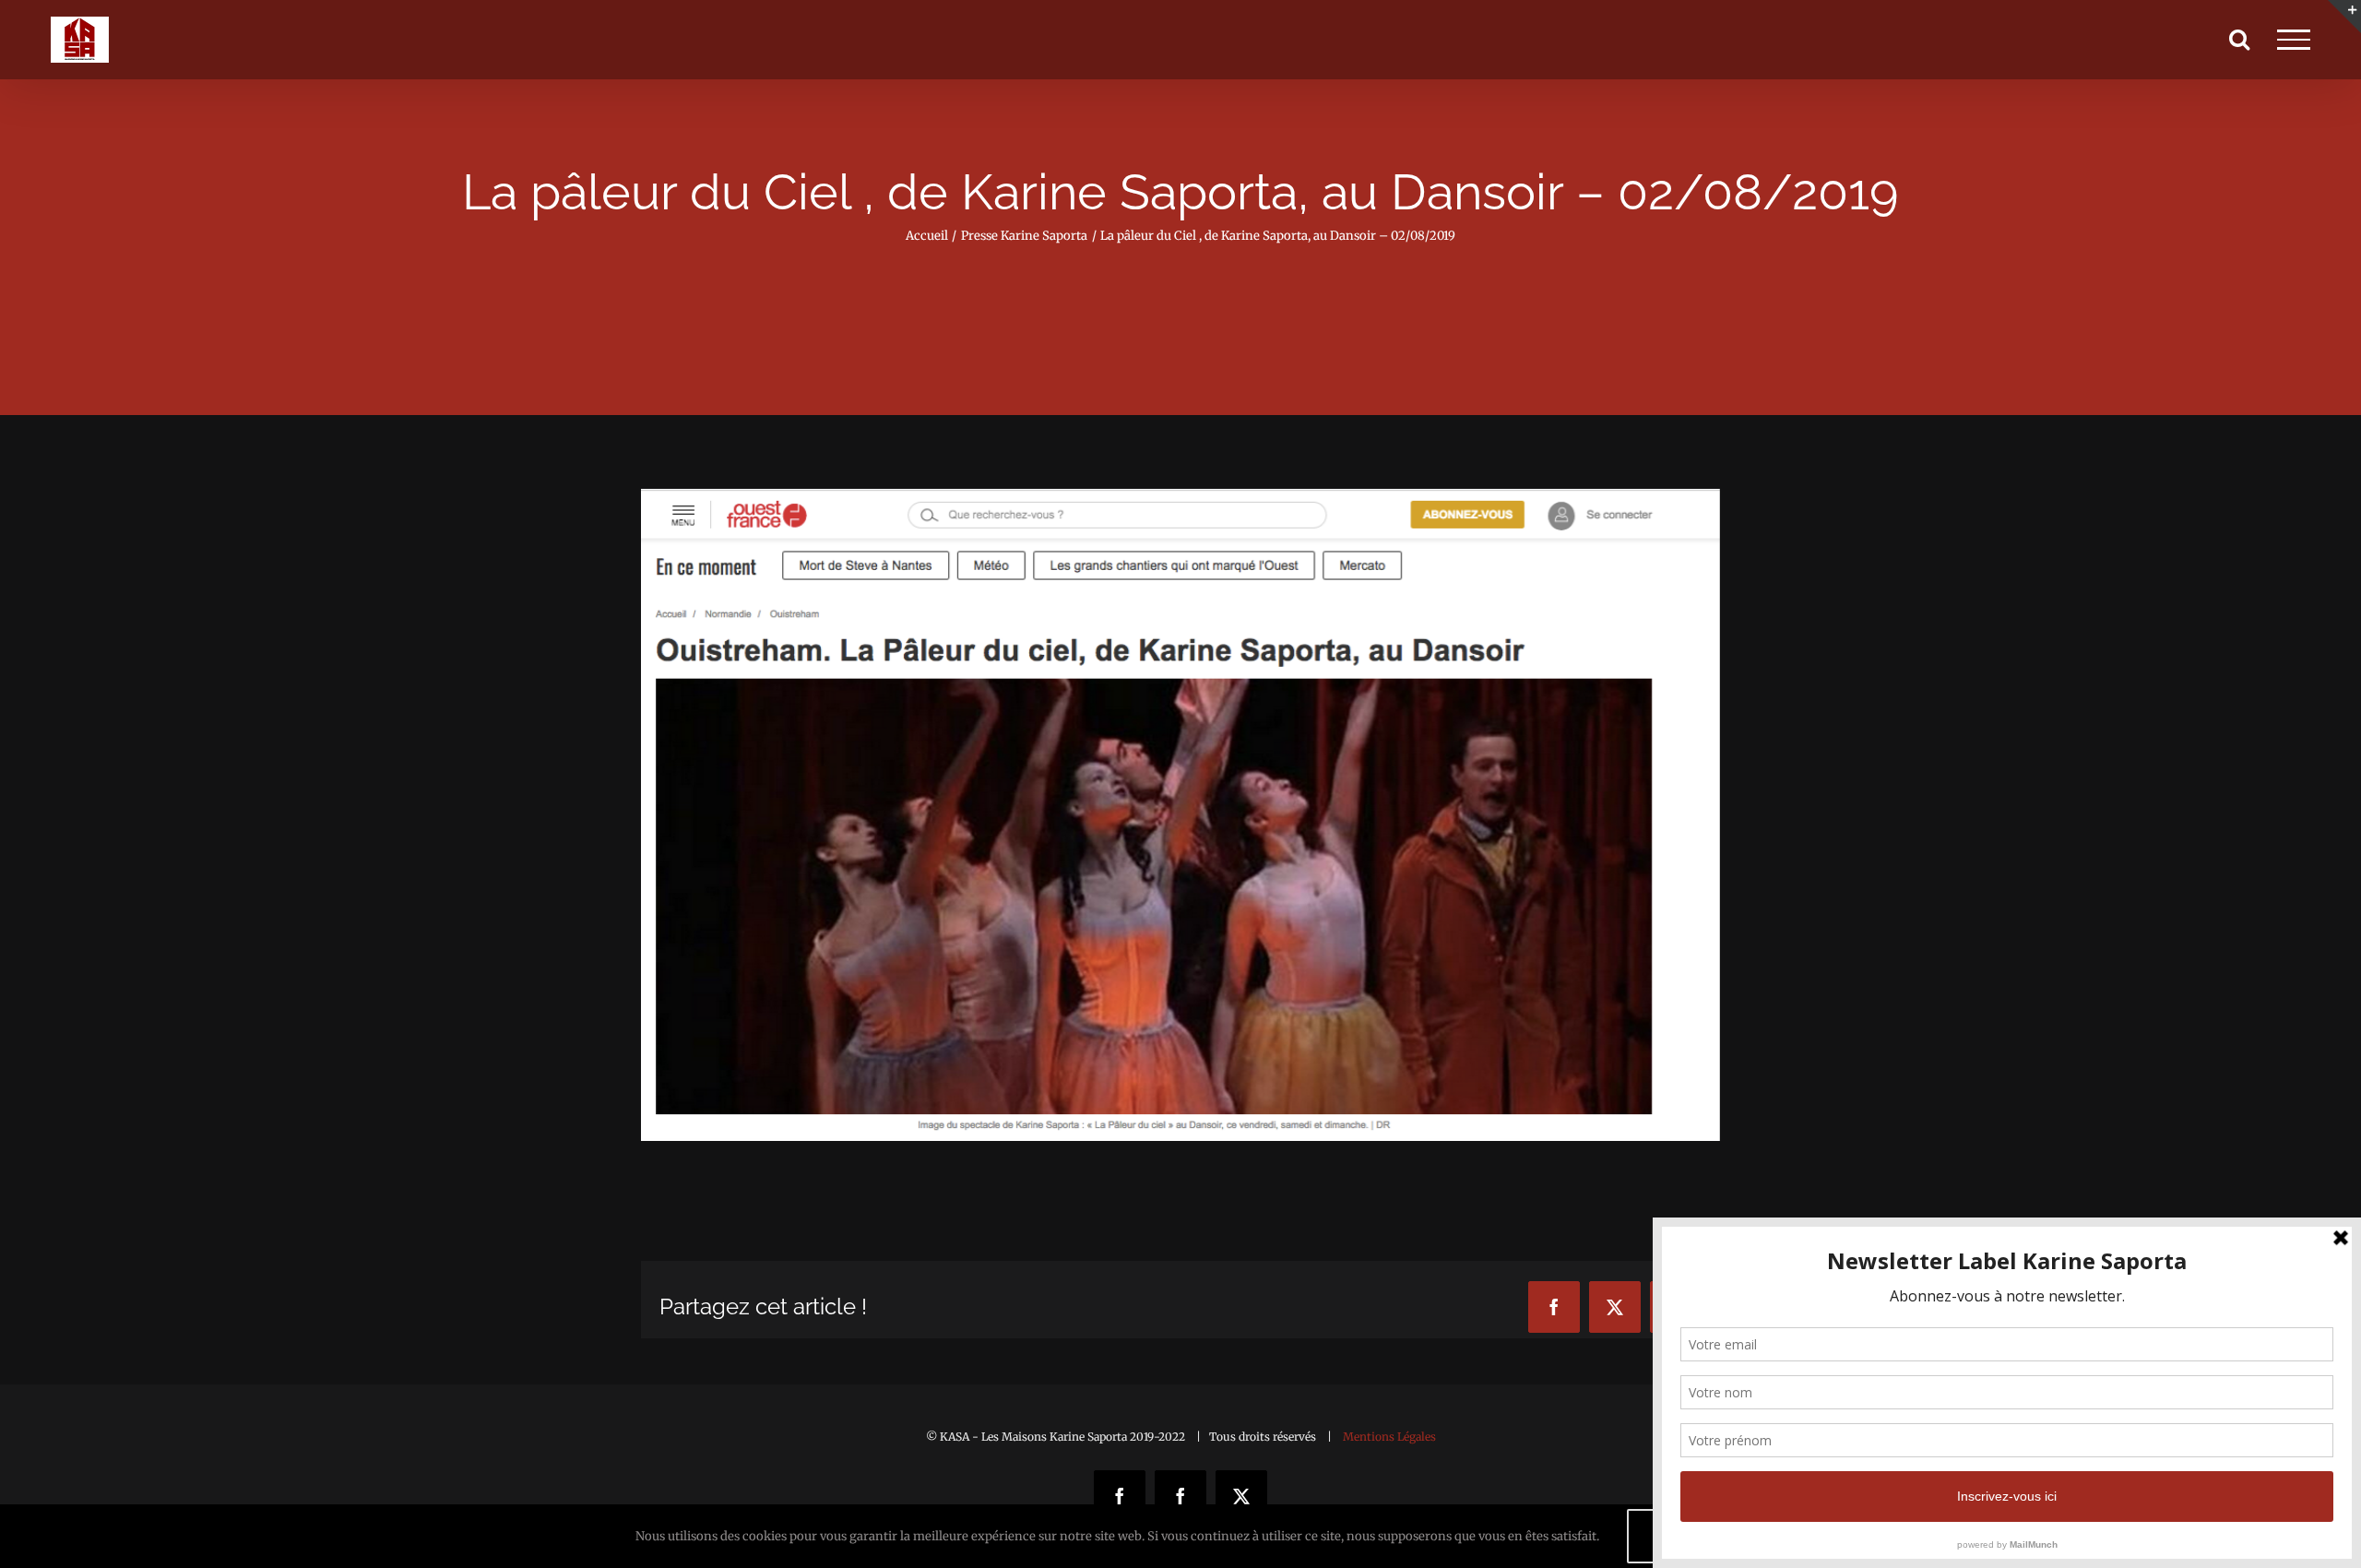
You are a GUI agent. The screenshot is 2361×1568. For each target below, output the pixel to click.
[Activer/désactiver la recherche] (2239, 39)
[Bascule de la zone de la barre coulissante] (2344, 17)
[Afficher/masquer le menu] (2294, 40)
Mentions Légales (1389, 1437)
